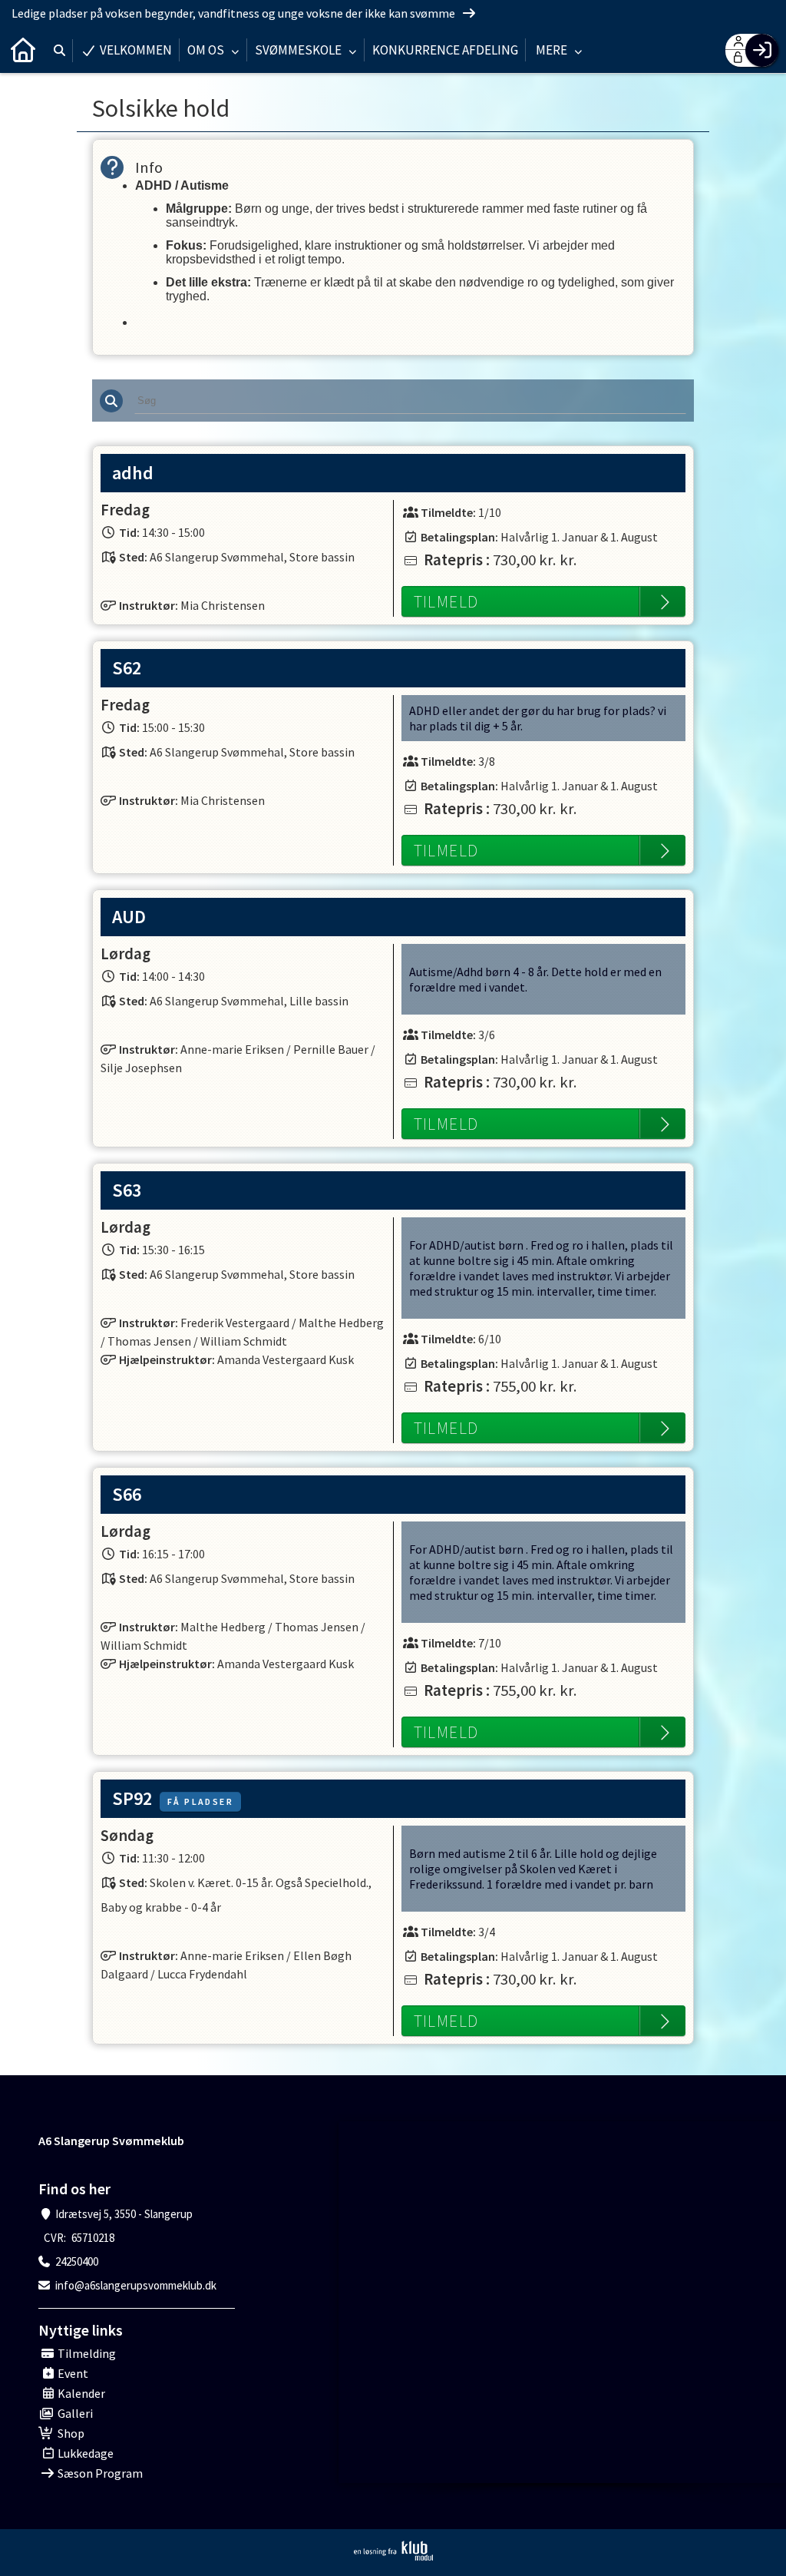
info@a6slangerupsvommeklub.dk (136, 2285)
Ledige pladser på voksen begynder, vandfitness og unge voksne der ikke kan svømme (234, 13)
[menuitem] (23, 50)
